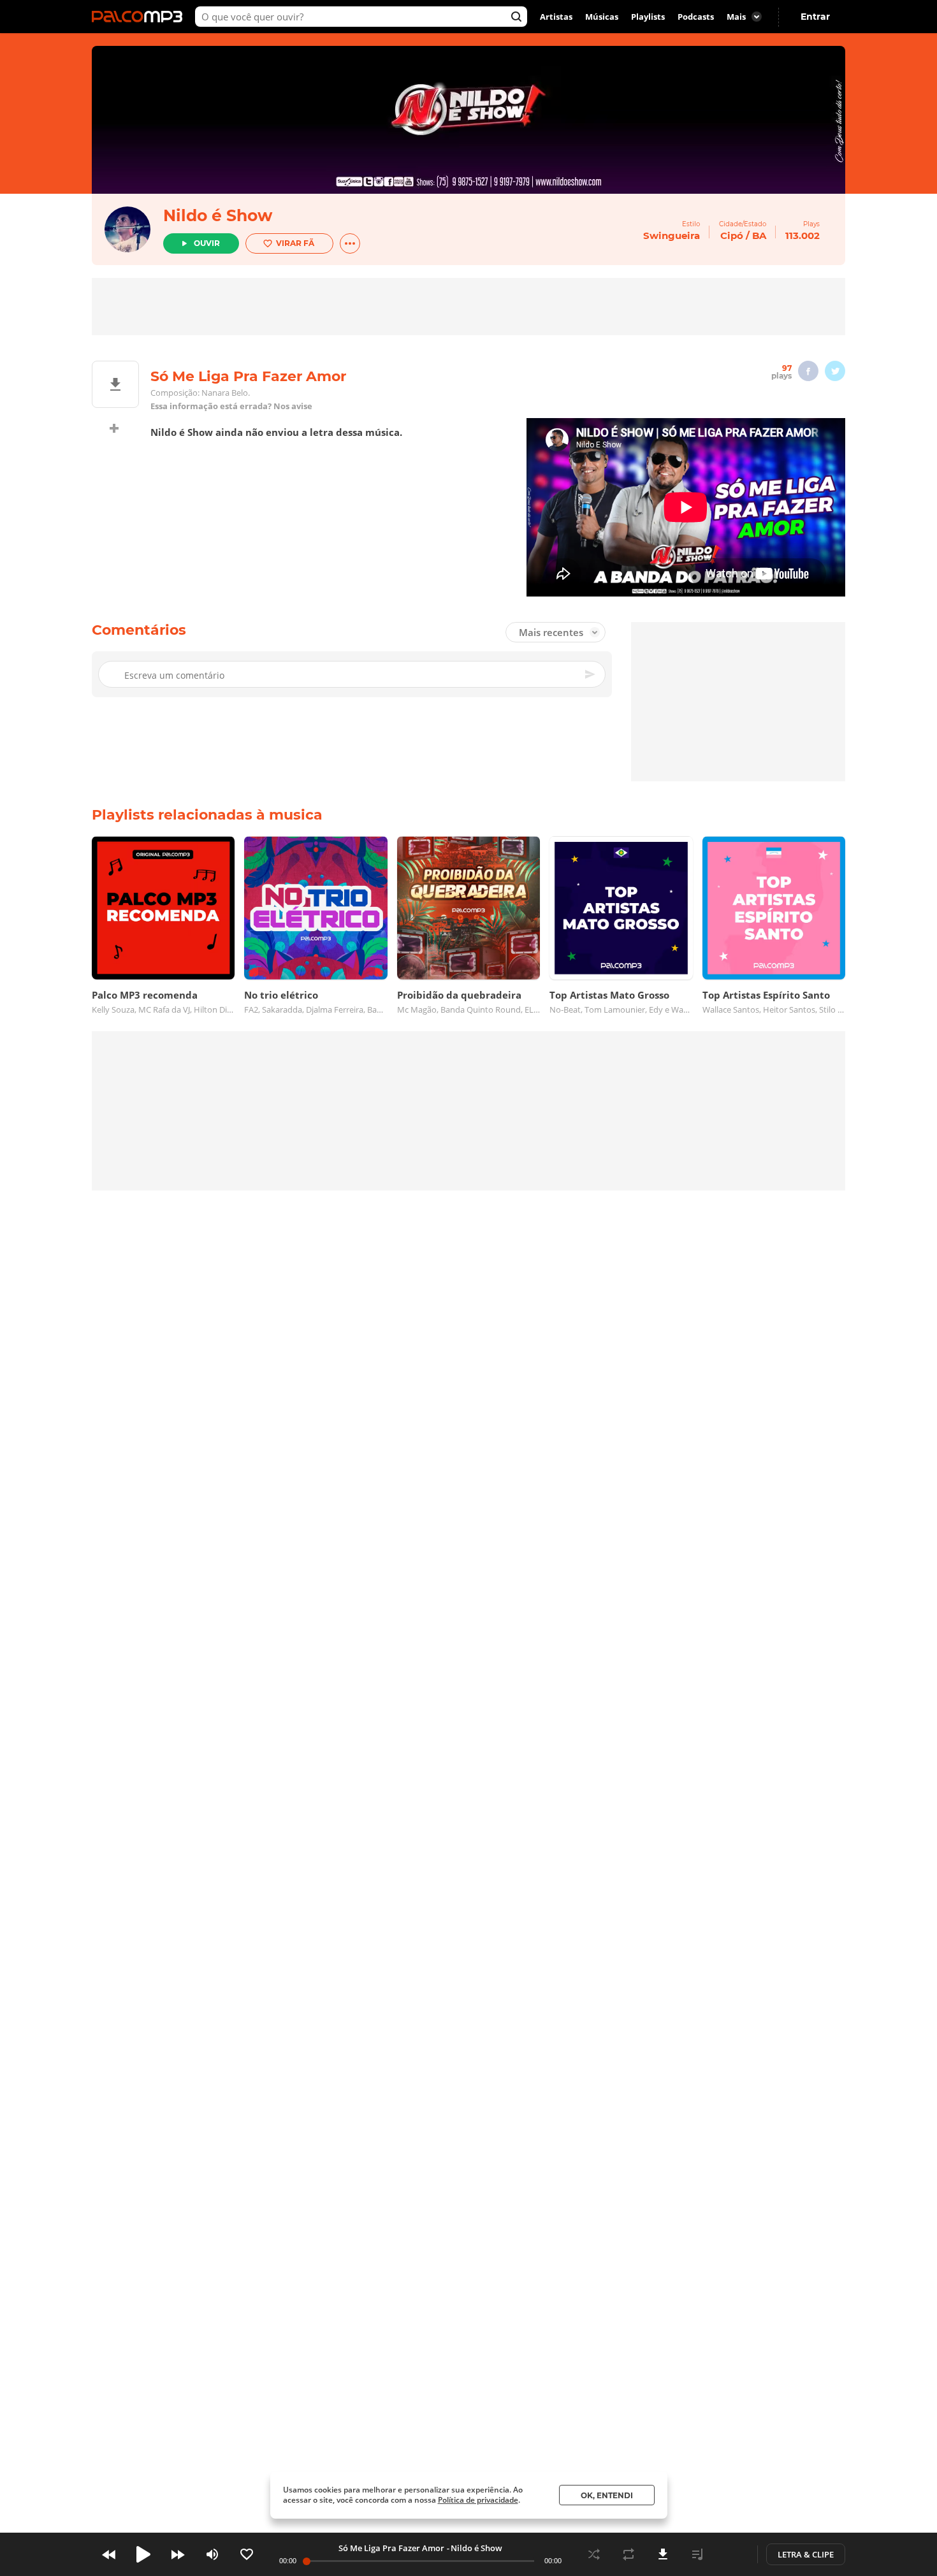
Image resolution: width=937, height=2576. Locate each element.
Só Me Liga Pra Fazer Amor (391, 2548)
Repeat (628, 2554)
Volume (212, 2554)
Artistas (556, 17)
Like (247, 2554)
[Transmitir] (732, 2554)
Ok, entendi (607, 2495)
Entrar (815, 17)
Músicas (602, 17)
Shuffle (594, 2554)
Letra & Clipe (806, 2554)
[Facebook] (808, 371)
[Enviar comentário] (591, 674)
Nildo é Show (218, 215)
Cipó (732, 235)
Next (178, 2554)
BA (759, 235)
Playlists (648, 17)
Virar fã (295, 243)
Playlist (697, 2554)
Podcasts (696, 17)
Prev (109, 2554)
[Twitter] (835, 371)
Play (143, 2554)
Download (663, 2554)
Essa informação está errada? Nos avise (231, 406)
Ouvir (207, 243)
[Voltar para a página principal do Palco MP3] (140, 17)
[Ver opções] (350, 243)
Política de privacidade (478, 2500)
